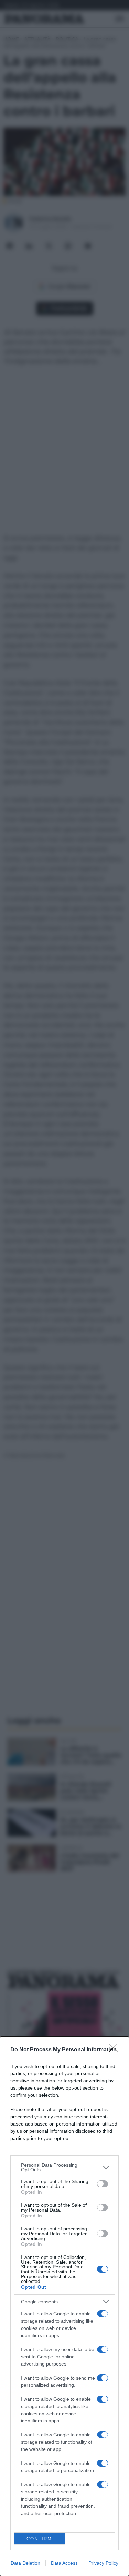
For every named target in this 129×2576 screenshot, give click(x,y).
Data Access (64, 2563)
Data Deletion (25, 2563)
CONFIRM (39, 2539)
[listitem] (64, 2167)
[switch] (103, 2184)
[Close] (116, 2050)
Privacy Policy (103, 2563)
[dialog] (64, 2306)
